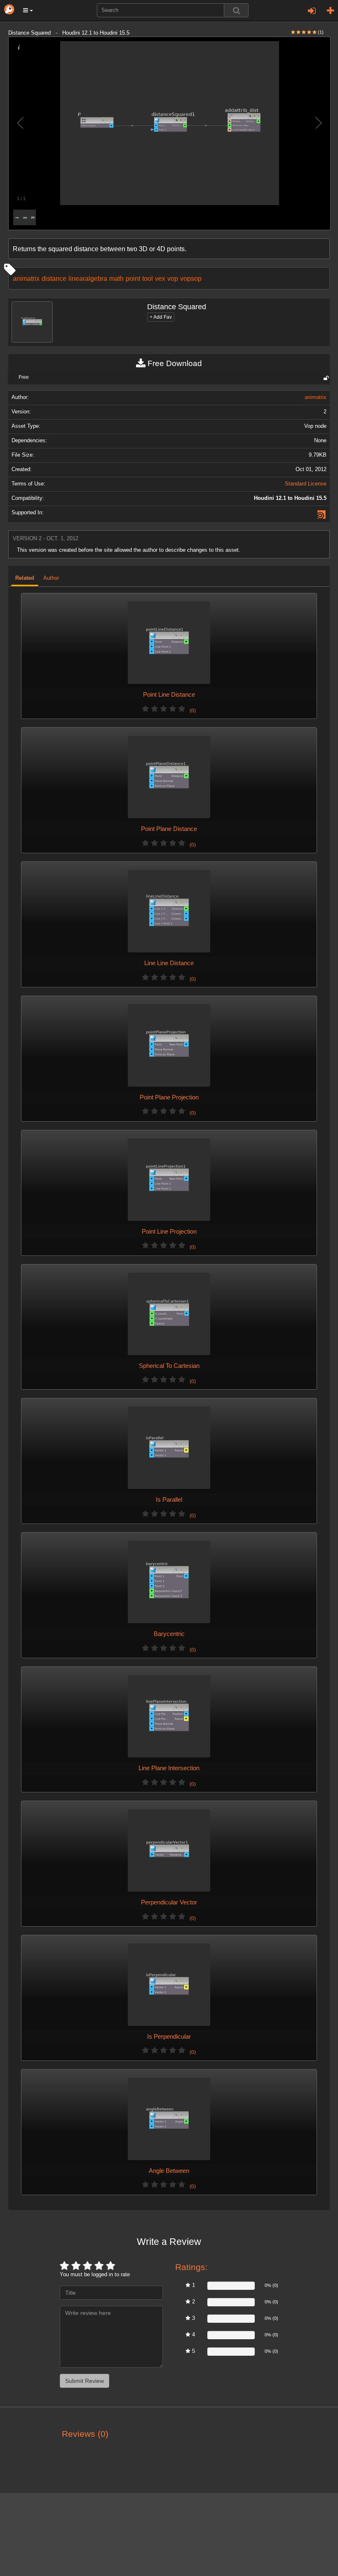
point (133, 278)
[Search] (236, 10)
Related (25, 578)
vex (160, 278)
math (116, 278)
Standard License (306, 484)
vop (173, 278)
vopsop (191, 278)
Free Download (174, 363)
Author (51, 578)
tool (148, 278)
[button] (28, 10)
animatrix (26, 278)
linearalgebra (88, 278)
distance (54, 278)
